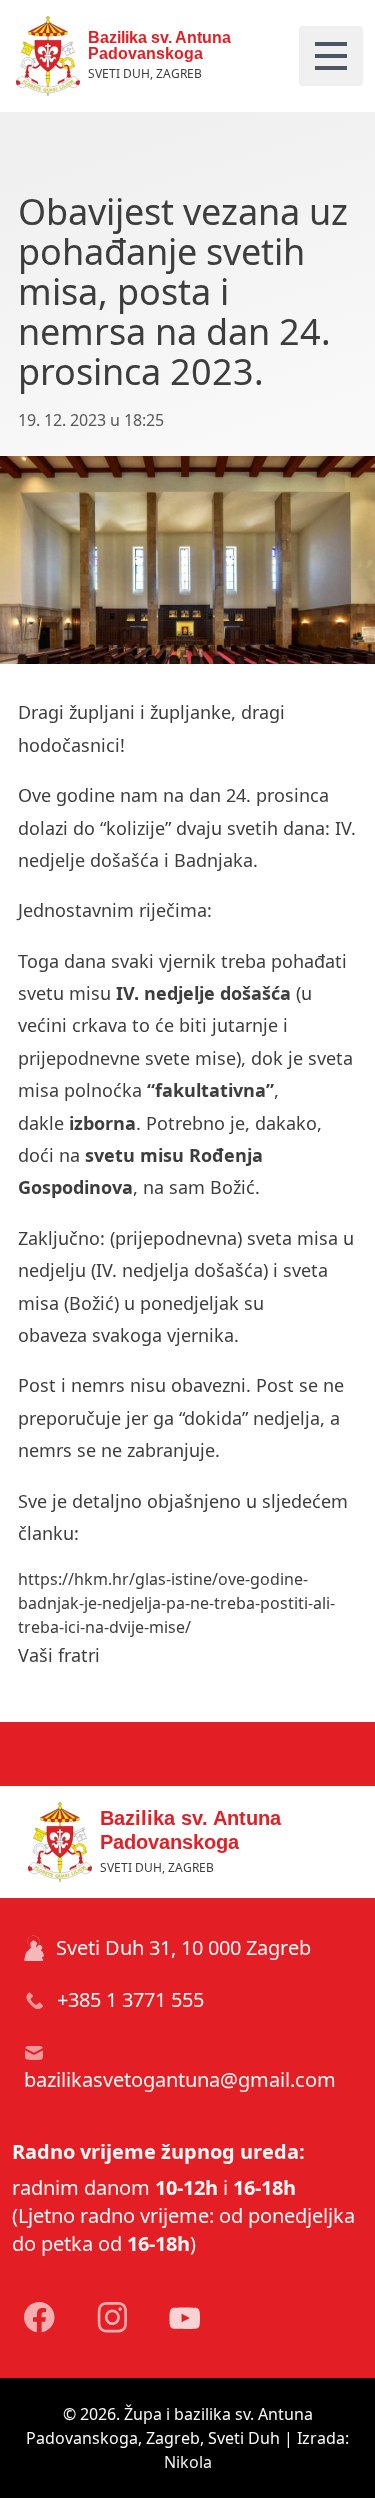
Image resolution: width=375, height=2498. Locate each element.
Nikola (188, 2462)
